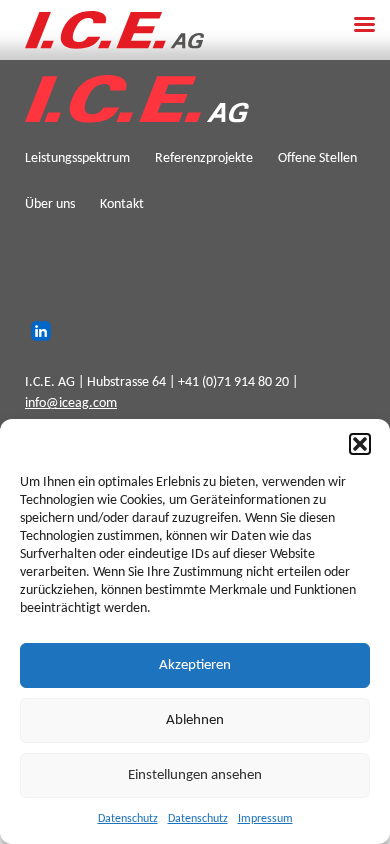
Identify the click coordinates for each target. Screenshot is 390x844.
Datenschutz (128, 819)
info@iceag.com (71, 403)
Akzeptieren (195, 665)
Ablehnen (195, 720)
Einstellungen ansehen (195, 775)
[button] (360, 444)
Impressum (265, 819)
